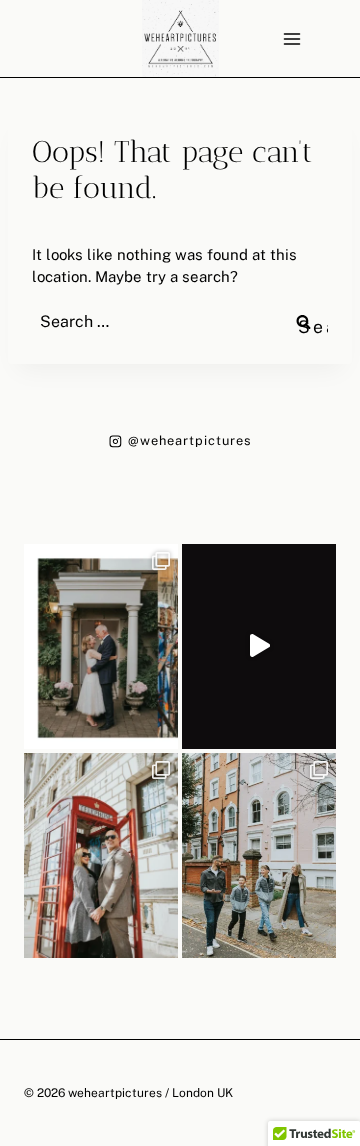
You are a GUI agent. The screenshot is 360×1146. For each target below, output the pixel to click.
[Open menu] (291, 38)
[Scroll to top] (344, 998)
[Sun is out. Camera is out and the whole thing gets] (101, 855)
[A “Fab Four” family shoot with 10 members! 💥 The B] (259, 855)
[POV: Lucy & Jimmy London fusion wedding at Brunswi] (259, 646)
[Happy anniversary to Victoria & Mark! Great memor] (101, 646)
